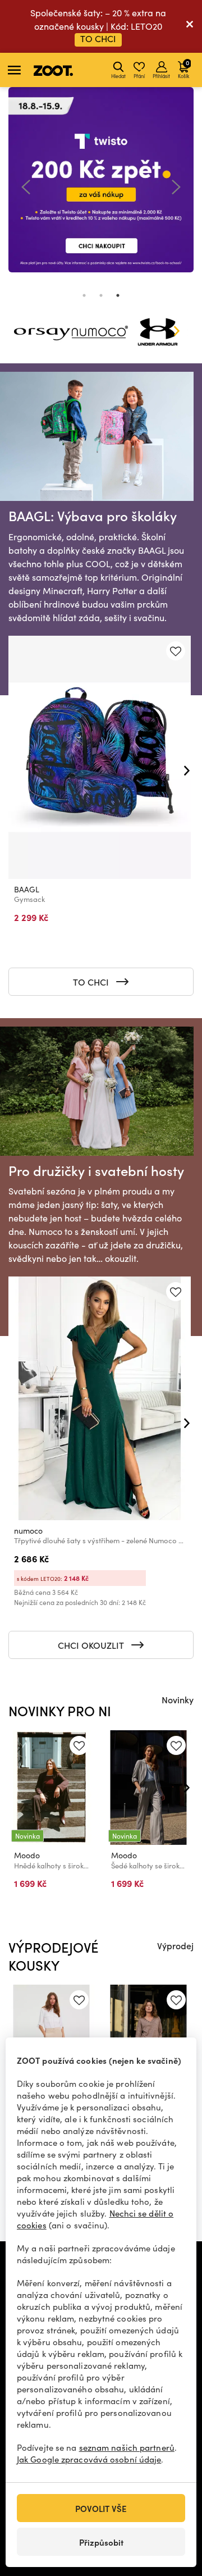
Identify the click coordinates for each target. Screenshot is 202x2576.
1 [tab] (84, 295)
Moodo (27, 1855)
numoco (28, 1531)
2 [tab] (101, 295)
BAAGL (27, 889)
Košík (183, 69)
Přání (139, 76)
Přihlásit (161, 76)
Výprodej (175, 1945)
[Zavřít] (190, 26)
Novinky (178, 1699)
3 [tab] (118, 295)
